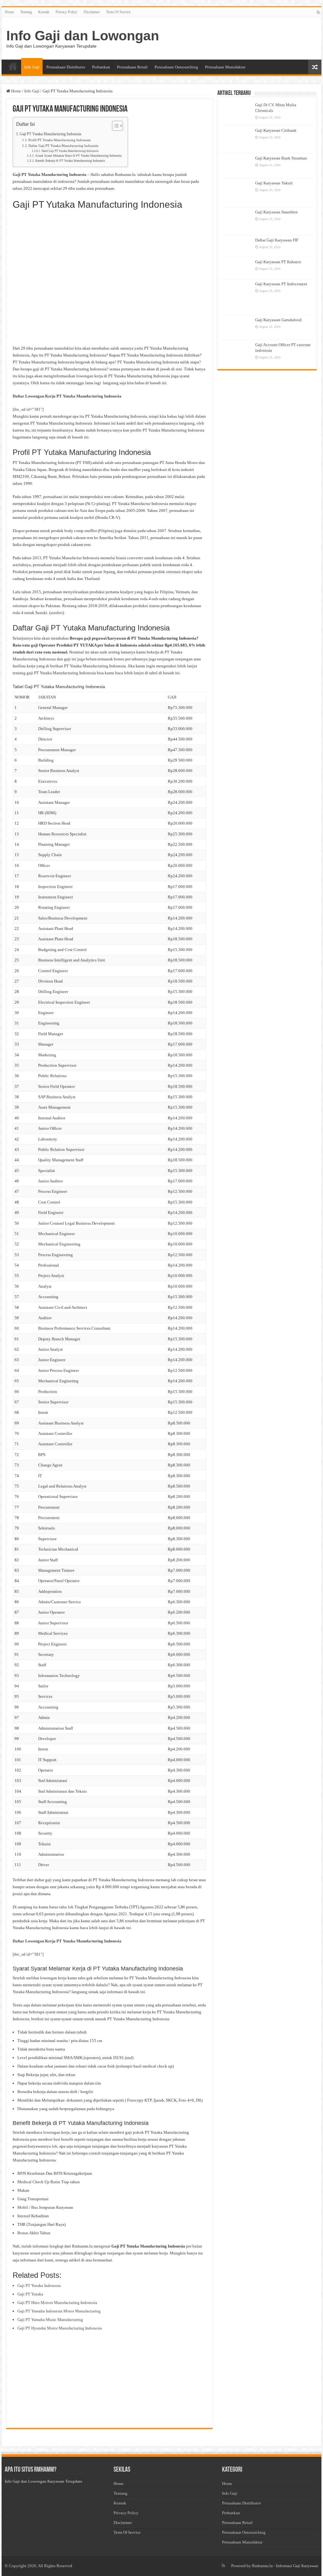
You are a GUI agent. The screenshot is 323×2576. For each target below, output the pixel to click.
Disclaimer (92, 12)
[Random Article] (315, 67)
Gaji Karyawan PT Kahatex (278, 262)
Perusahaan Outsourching (176, 67)
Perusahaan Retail (132, 67)
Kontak (44, 12)
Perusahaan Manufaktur (225, 67)
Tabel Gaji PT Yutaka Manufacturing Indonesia (70, 151)
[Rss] (318, 12)
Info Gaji (32, 67)
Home (9, 12)
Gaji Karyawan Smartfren (276, 212)
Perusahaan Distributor (66, 67)
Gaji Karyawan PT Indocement (281, 284)
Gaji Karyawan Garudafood (278, 320)
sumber (57, 613)
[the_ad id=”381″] (28, 409)
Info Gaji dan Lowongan (83, 36)
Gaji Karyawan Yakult (274, 183)
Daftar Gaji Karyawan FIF (277, 240)
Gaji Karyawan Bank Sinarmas (281, 158)
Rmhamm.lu (262, 2566)
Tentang (26, 12)
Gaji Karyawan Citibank (276, 130)
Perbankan (101, 67)
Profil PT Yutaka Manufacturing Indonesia (59, 140)
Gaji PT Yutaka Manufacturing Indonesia (50, 134)
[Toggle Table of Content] (114, 126)
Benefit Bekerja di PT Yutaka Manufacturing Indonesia (70, 161)
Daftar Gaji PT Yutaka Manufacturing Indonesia (63, 146)
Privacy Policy (66, 12)
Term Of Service (118, 12)
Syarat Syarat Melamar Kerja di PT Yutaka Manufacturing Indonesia (78, 156)
